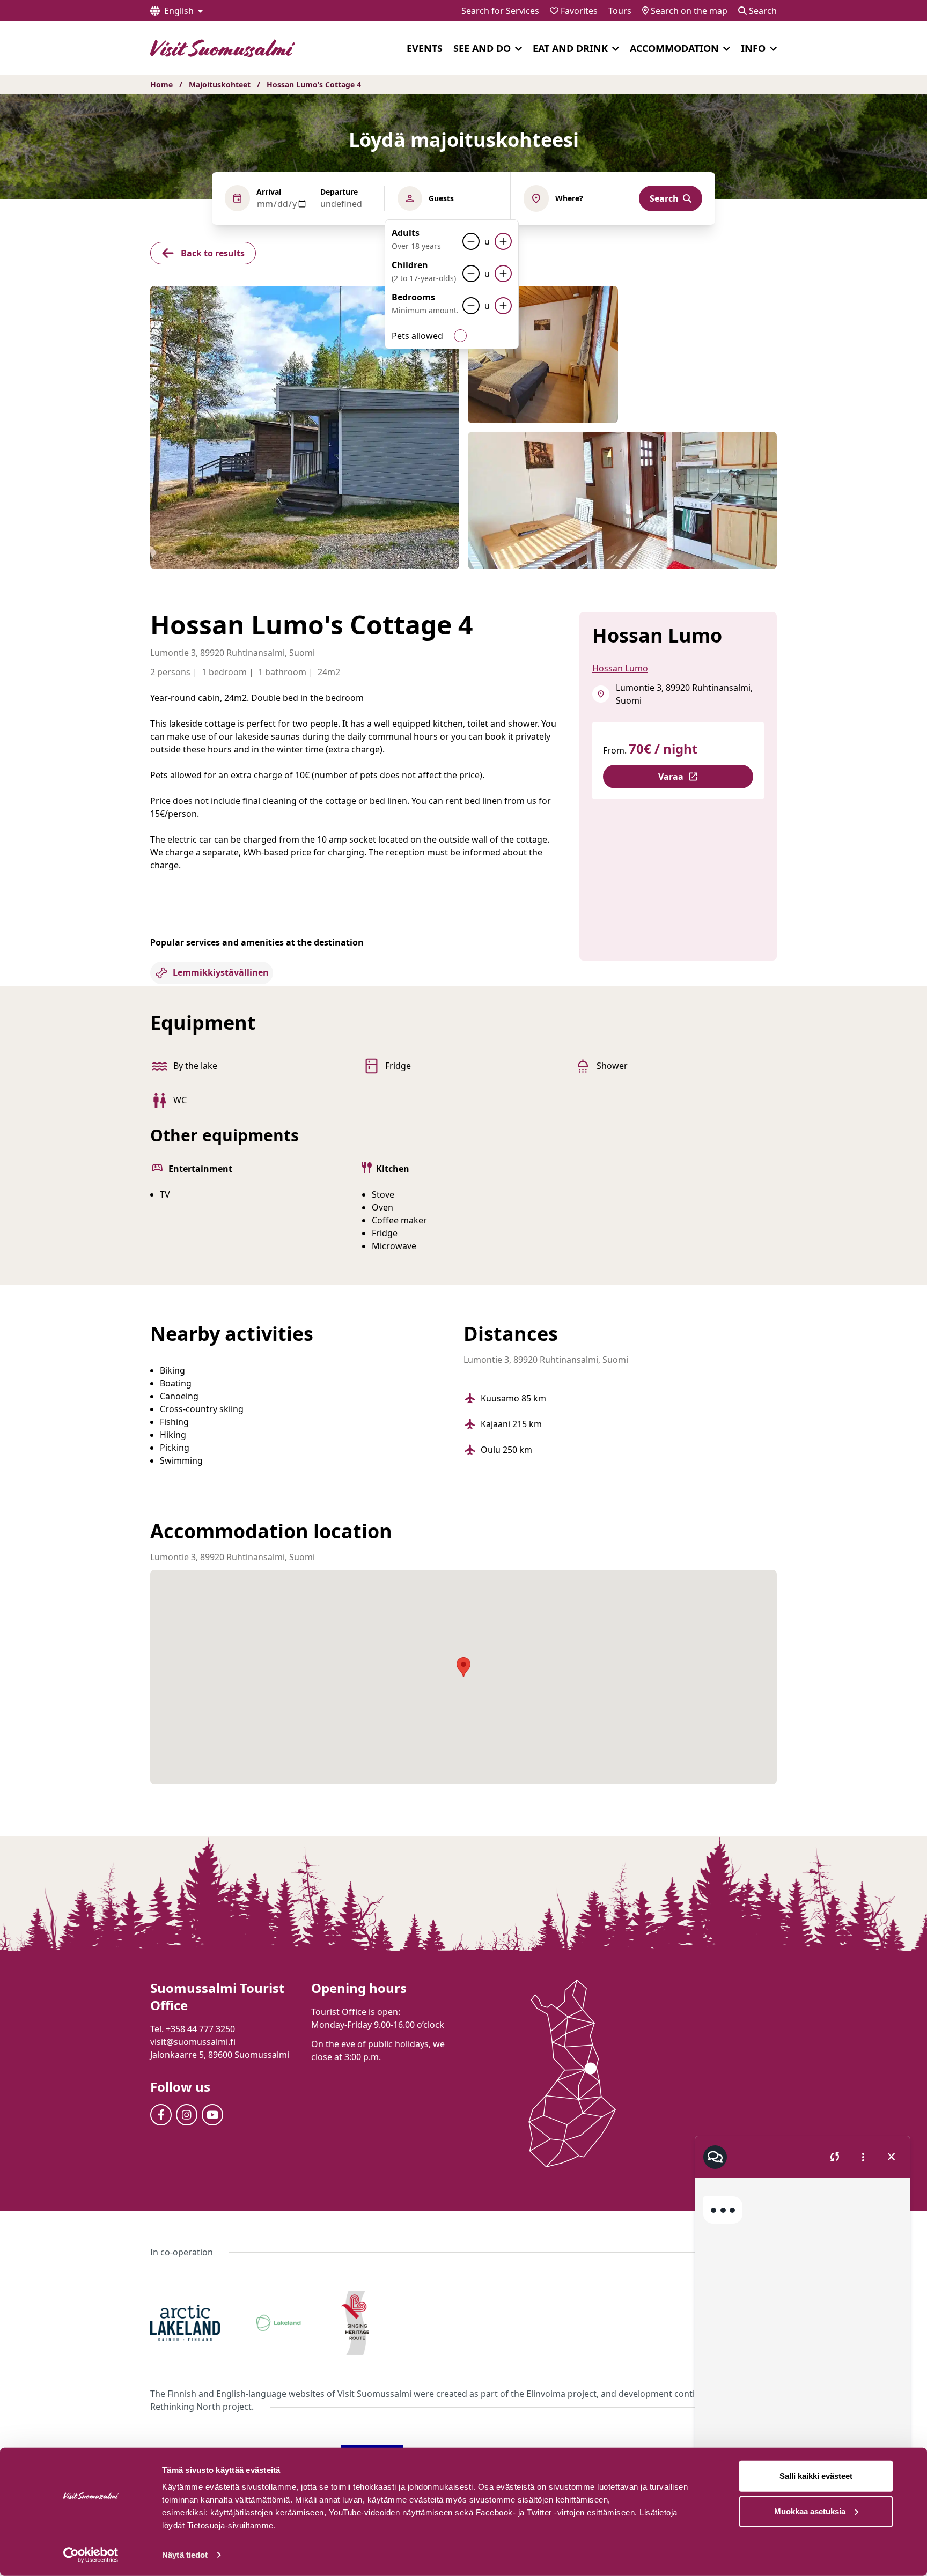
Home (161, 84)
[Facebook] (161, 2115)
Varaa (671, 777)
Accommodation (674, 48)
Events (425, 48)
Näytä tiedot (185, 2555)
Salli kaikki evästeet (816, 2476)
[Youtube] (212, 2115)
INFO (753, 48)
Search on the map (688, 11)
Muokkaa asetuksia (810, 2511)
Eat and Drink (570, 48)
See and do (482, 48)
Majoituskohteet (220, 84)
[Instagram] (187, 2115)
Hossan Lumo (620, 668)
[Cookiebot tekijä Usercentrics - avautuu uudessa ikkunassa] (91, 2555)
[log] (803, 2325)
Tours (620, 11)
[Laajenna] (518, 49)
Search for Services (500, 11)
